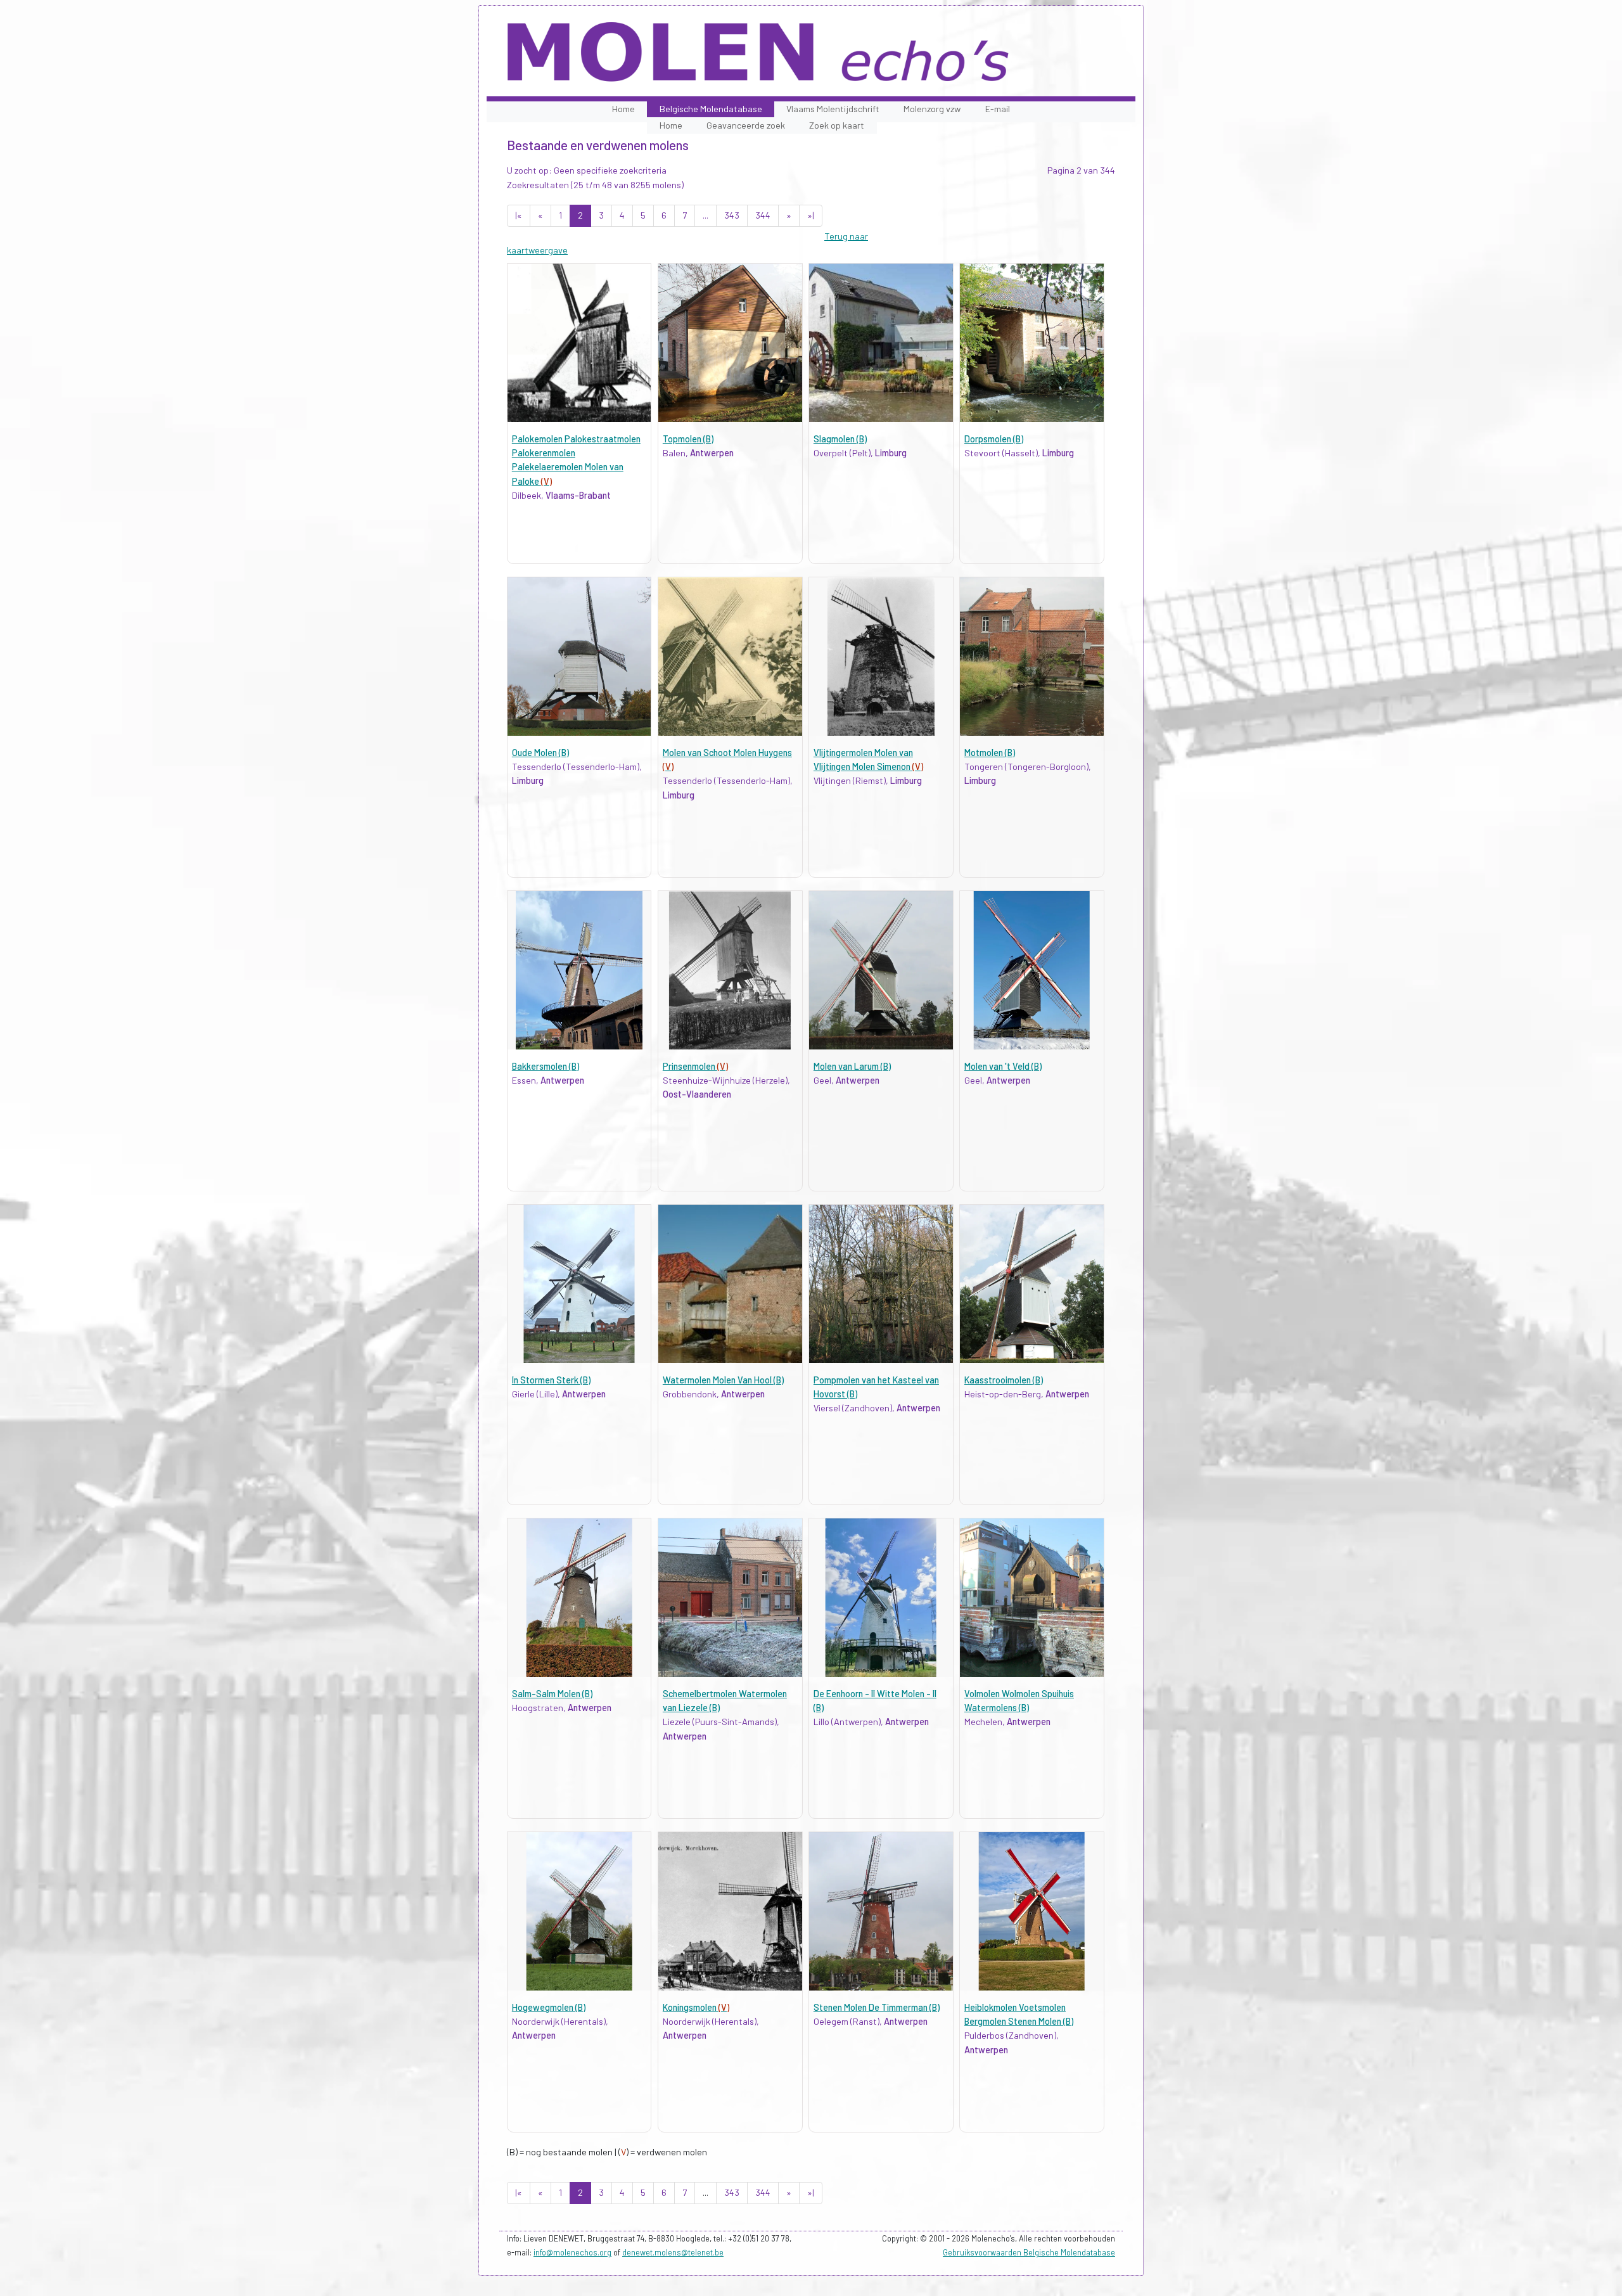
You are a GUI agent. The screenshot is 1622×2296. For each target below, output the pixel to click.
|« (519, 215)
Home (623, 109)
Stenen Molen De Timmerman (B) (877, 2007)
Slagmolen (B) (840, 439)
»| (811, 215)
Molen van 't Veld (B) (1003, 1066)
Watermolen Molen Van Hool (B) (723, 1380)
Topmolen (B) (688, 439)
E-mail (998, 109)
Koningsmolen (696, 2007)
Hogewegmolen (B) (549, 2007)
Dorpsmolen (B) (994, 439)
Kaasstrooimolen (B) (1004, 1380)
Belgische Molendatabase (711, 109)
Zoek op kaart (837, 125)
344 (763, 215)
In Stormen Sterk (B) (551, 1380)
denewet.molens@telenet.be (673, 2252)
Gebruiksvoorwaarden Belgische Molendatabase (1029, 2252)
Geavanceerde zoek (746, 125)
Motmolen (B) (990, 753)
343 (732, 215)
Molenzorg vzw (932, 109)
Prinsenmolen (695, 1066)
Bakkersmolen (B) (546, 1066)
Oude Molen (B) (540, 753)
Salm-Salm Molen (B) (552, 1694)
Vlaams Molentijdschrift (833, 109)
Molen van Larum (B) (852, 1066)
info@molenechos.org (572, 2252)
